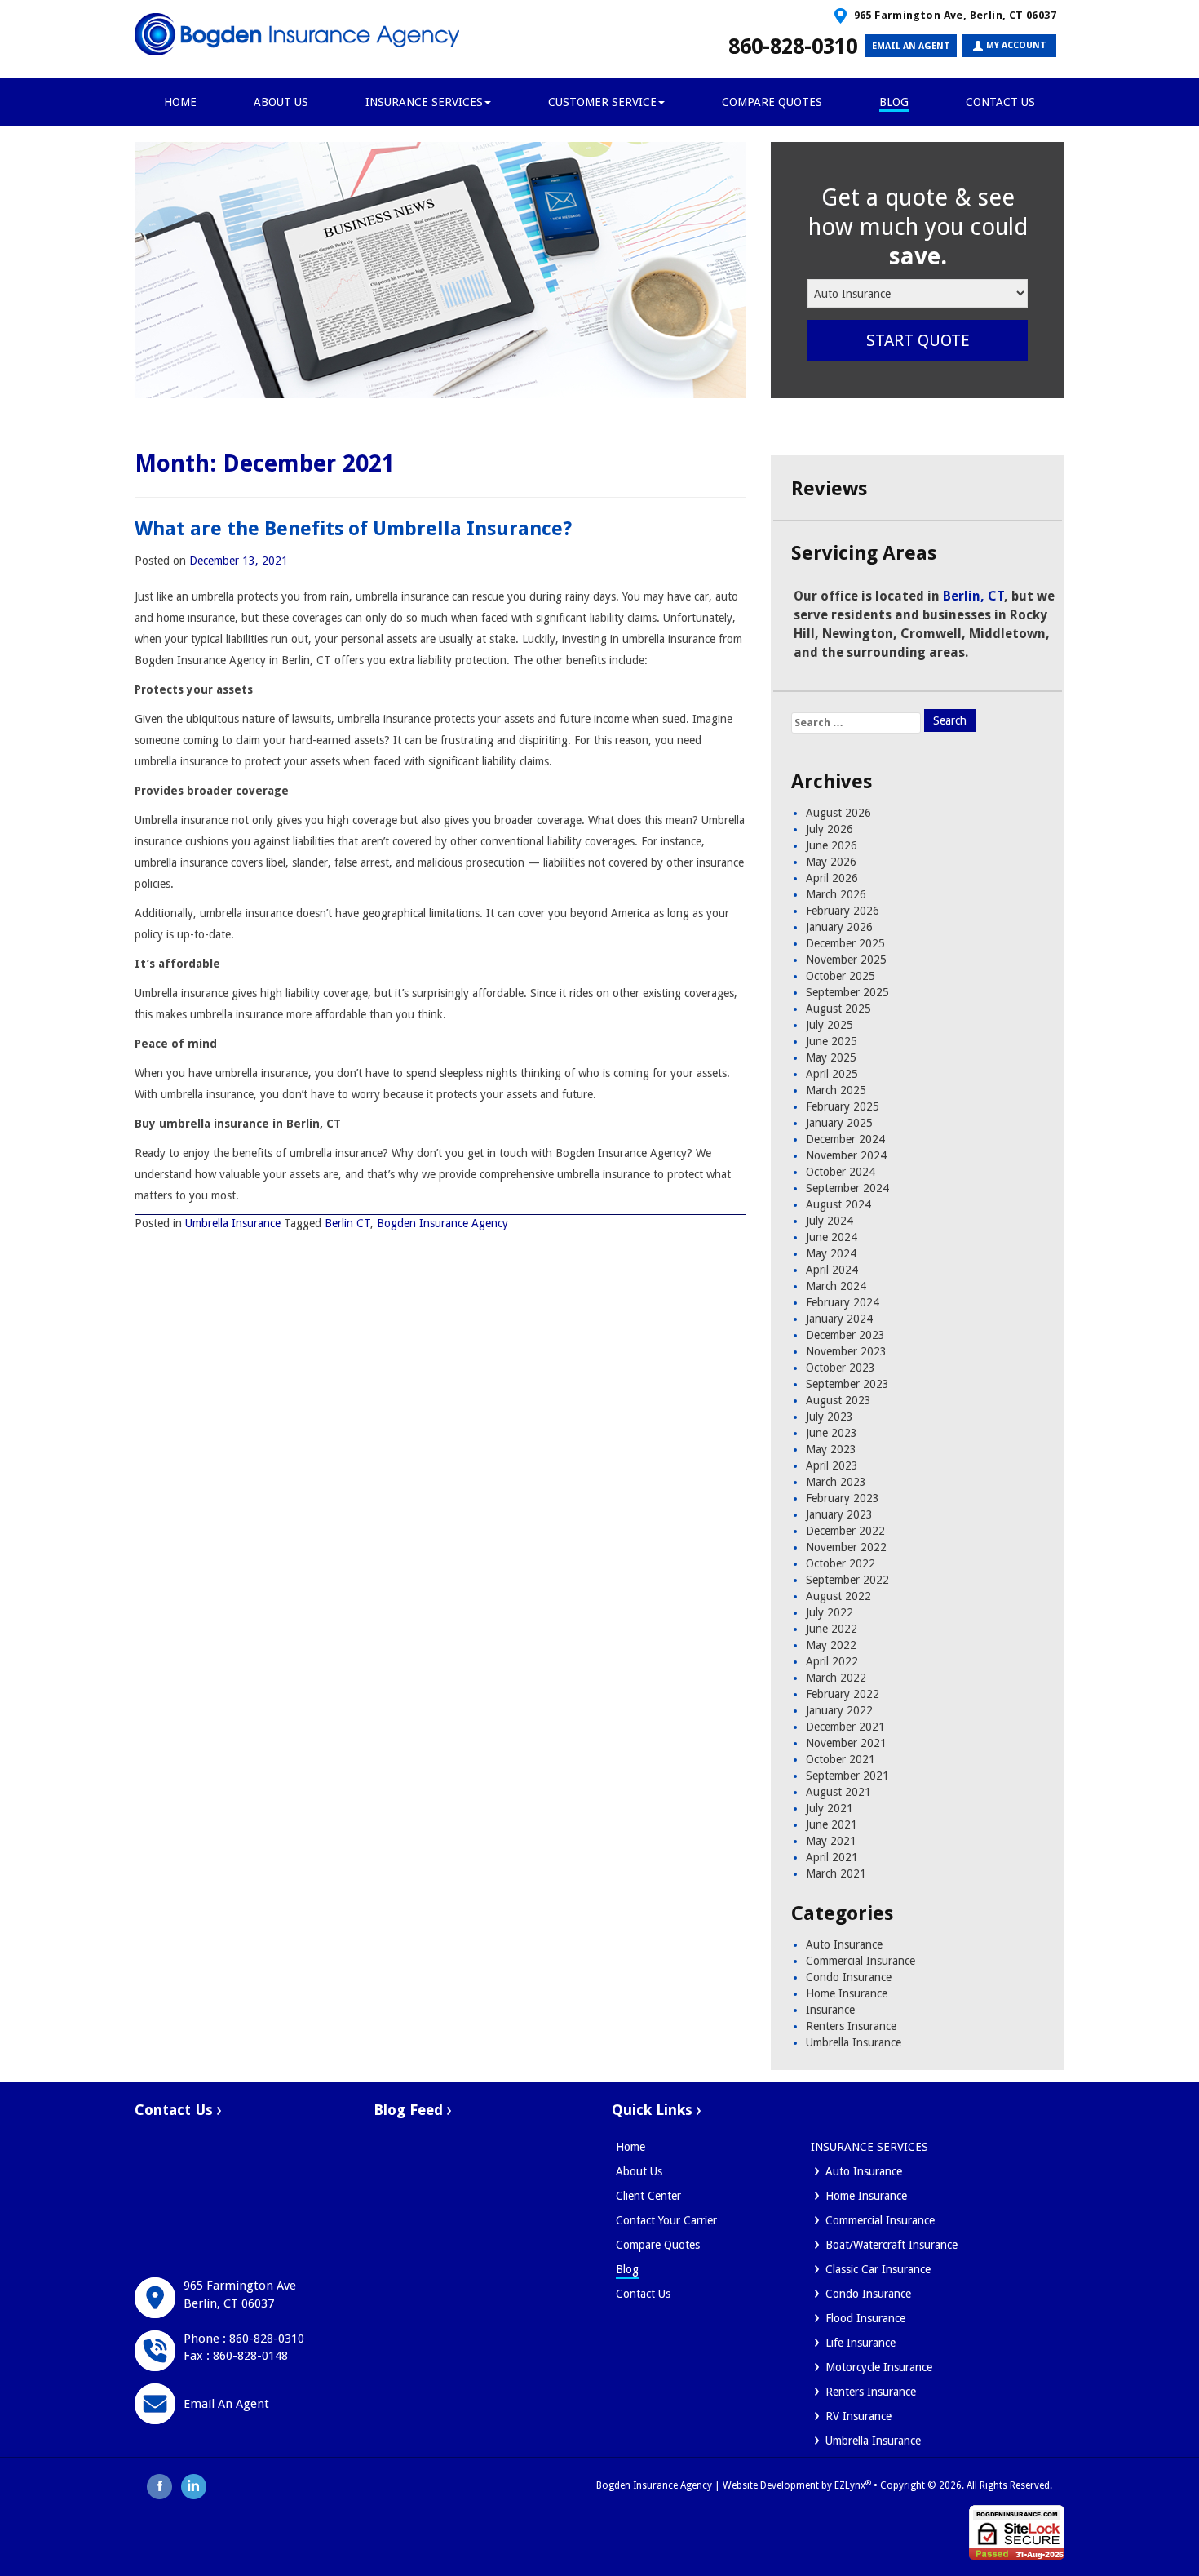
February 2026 (843, 911)
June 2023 (832, 1433)
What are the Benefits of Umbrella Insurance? (353, 529)
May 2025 (831, 1057)
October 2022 (841, 1563)
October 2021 (841, 1759)
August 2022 (838, 1596)
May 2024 (831, 1253)
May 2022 (831, 1645)
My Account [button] (1015, 45)
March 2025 (836, 1090)
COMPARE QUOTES (772, 102)
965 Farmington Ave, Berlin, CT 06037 (953, 15)
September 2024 (847, 1188)
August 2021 (838, 1792)
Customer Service (602, 102)
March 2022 (836, 1678)
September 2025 (847, 992)
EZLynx (850, 2485)
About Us (639, 2171)
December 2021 (845, 1727)
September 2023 (847, 1384)
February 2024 (843, 1302)
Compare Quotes (658, 2245)
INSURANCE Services (424, 102)
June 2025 (832, 1041)
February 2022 (843, 1694)
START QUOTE (918, 340)
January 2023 (839, 1514)
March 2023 (836, 1482)
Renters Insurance (851, 2026)
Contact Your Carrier (666, 2220)
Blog (627, 2269)
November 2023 (846, 1351)
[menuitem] (900, 2171)
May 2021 (831, 1841)
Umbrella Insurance (233, 1223)
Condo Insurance (849, 1977)
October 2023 (841, 1368)
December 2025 (845, 943)
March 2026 (836, 894)
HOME (180, 102)
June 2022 (832, 1629)
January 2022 (839, 1710)
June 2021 (832, 1824)
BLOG (894, 102)
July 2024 (830, 1221)
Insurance (830, 2010)
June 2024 (832, 1237)
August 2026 (838, 813)
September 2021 (847, 1776)
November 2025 (846, 960)
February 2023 (843, 1498)
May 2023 (831, 1449)
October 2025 (841, 976)
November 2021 (846, 1743)
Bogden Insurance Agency (442, 1223)
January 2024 (839, 1319)
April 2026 (832, 878)
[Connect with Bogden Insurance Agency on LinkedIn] (194, 2485)
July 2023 (830, 1417)
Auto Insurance (844, 1944)
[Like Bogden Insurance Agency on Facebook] (160, 2485)
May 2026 (831, 862)
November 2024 (846, 1155)
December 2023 (845, 1335)
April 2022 (832, 1661)
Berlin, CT (973, 596)
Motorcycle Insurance (879, 2367)
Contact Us (1000, 102)
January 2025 (839, 1123)
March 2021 (836, 1873)
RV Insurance (858, 2416)
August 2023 (838, 1400)
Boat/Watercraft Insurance (892, 2245)
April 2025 (832, 1074)
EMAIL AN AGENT (911, 46)
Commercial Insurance (861, 1961)
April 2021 (832, 1857)
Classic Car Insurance (878, 2269)
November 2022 (846, 1547)
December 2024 (845, 1139)
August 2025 (838, 1009)
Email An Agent (226, 2404)
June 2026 (832, 845)
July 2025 (830, 1025)
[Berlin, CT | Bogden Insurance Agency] (298, 34)
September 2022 (847, 1580)
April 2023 (832, 1465)
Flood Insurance (865, 2318)
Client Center (648, 2196)
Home (630, 2147)
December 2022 (845, 1531)
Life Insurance (861, 2343)
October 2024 (841, 1172)
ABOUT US (281, 102)
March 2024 (836, 1286)
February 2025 (843, 1106)
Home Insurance (847, 1993)
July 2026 (830, 829)
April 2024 (832, 1270)
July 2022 (830, 1612)
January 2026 (839, 927)
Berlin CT (347, 1223)
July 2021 (830, 1808)
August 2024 (838, 1204)
